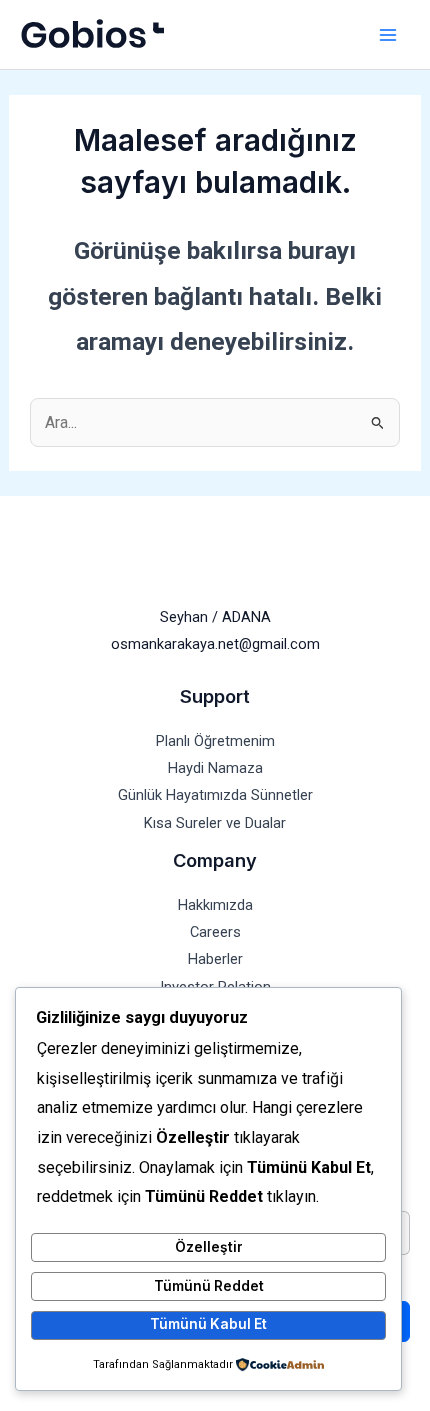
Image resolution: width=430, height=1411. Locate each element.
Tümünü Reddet (209, 1286)
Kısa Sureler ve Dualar (215, 823)
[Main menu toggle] (387, 34)
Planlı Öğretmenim (215, 741)
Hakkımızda (215, 905)
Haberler (215, 959)
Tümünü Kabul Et (208, 1324)
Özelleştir (209, 1247)
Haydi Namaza (215, 768)
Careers (215, 932)
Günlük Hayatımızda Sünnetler (215, 795)
